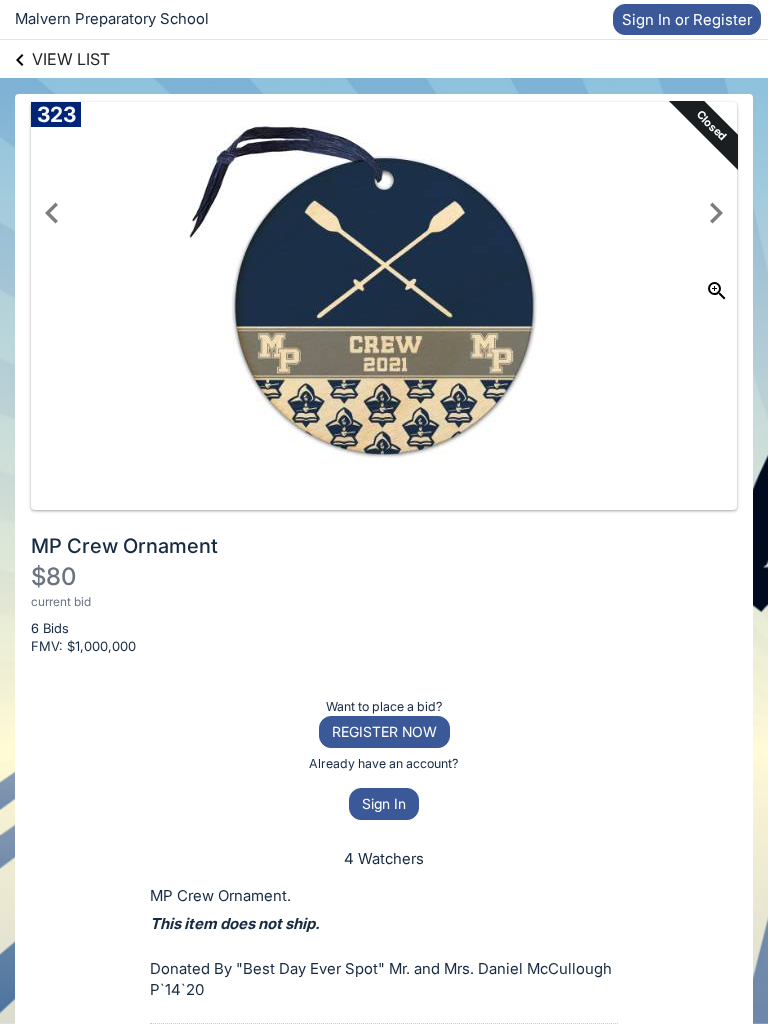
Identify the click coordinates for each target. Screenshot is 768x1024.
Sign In (384, 803)
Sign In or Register (687, 19)
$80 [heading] (53, 576)
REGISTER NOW (384, 731)
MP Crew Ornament (124, 546)
